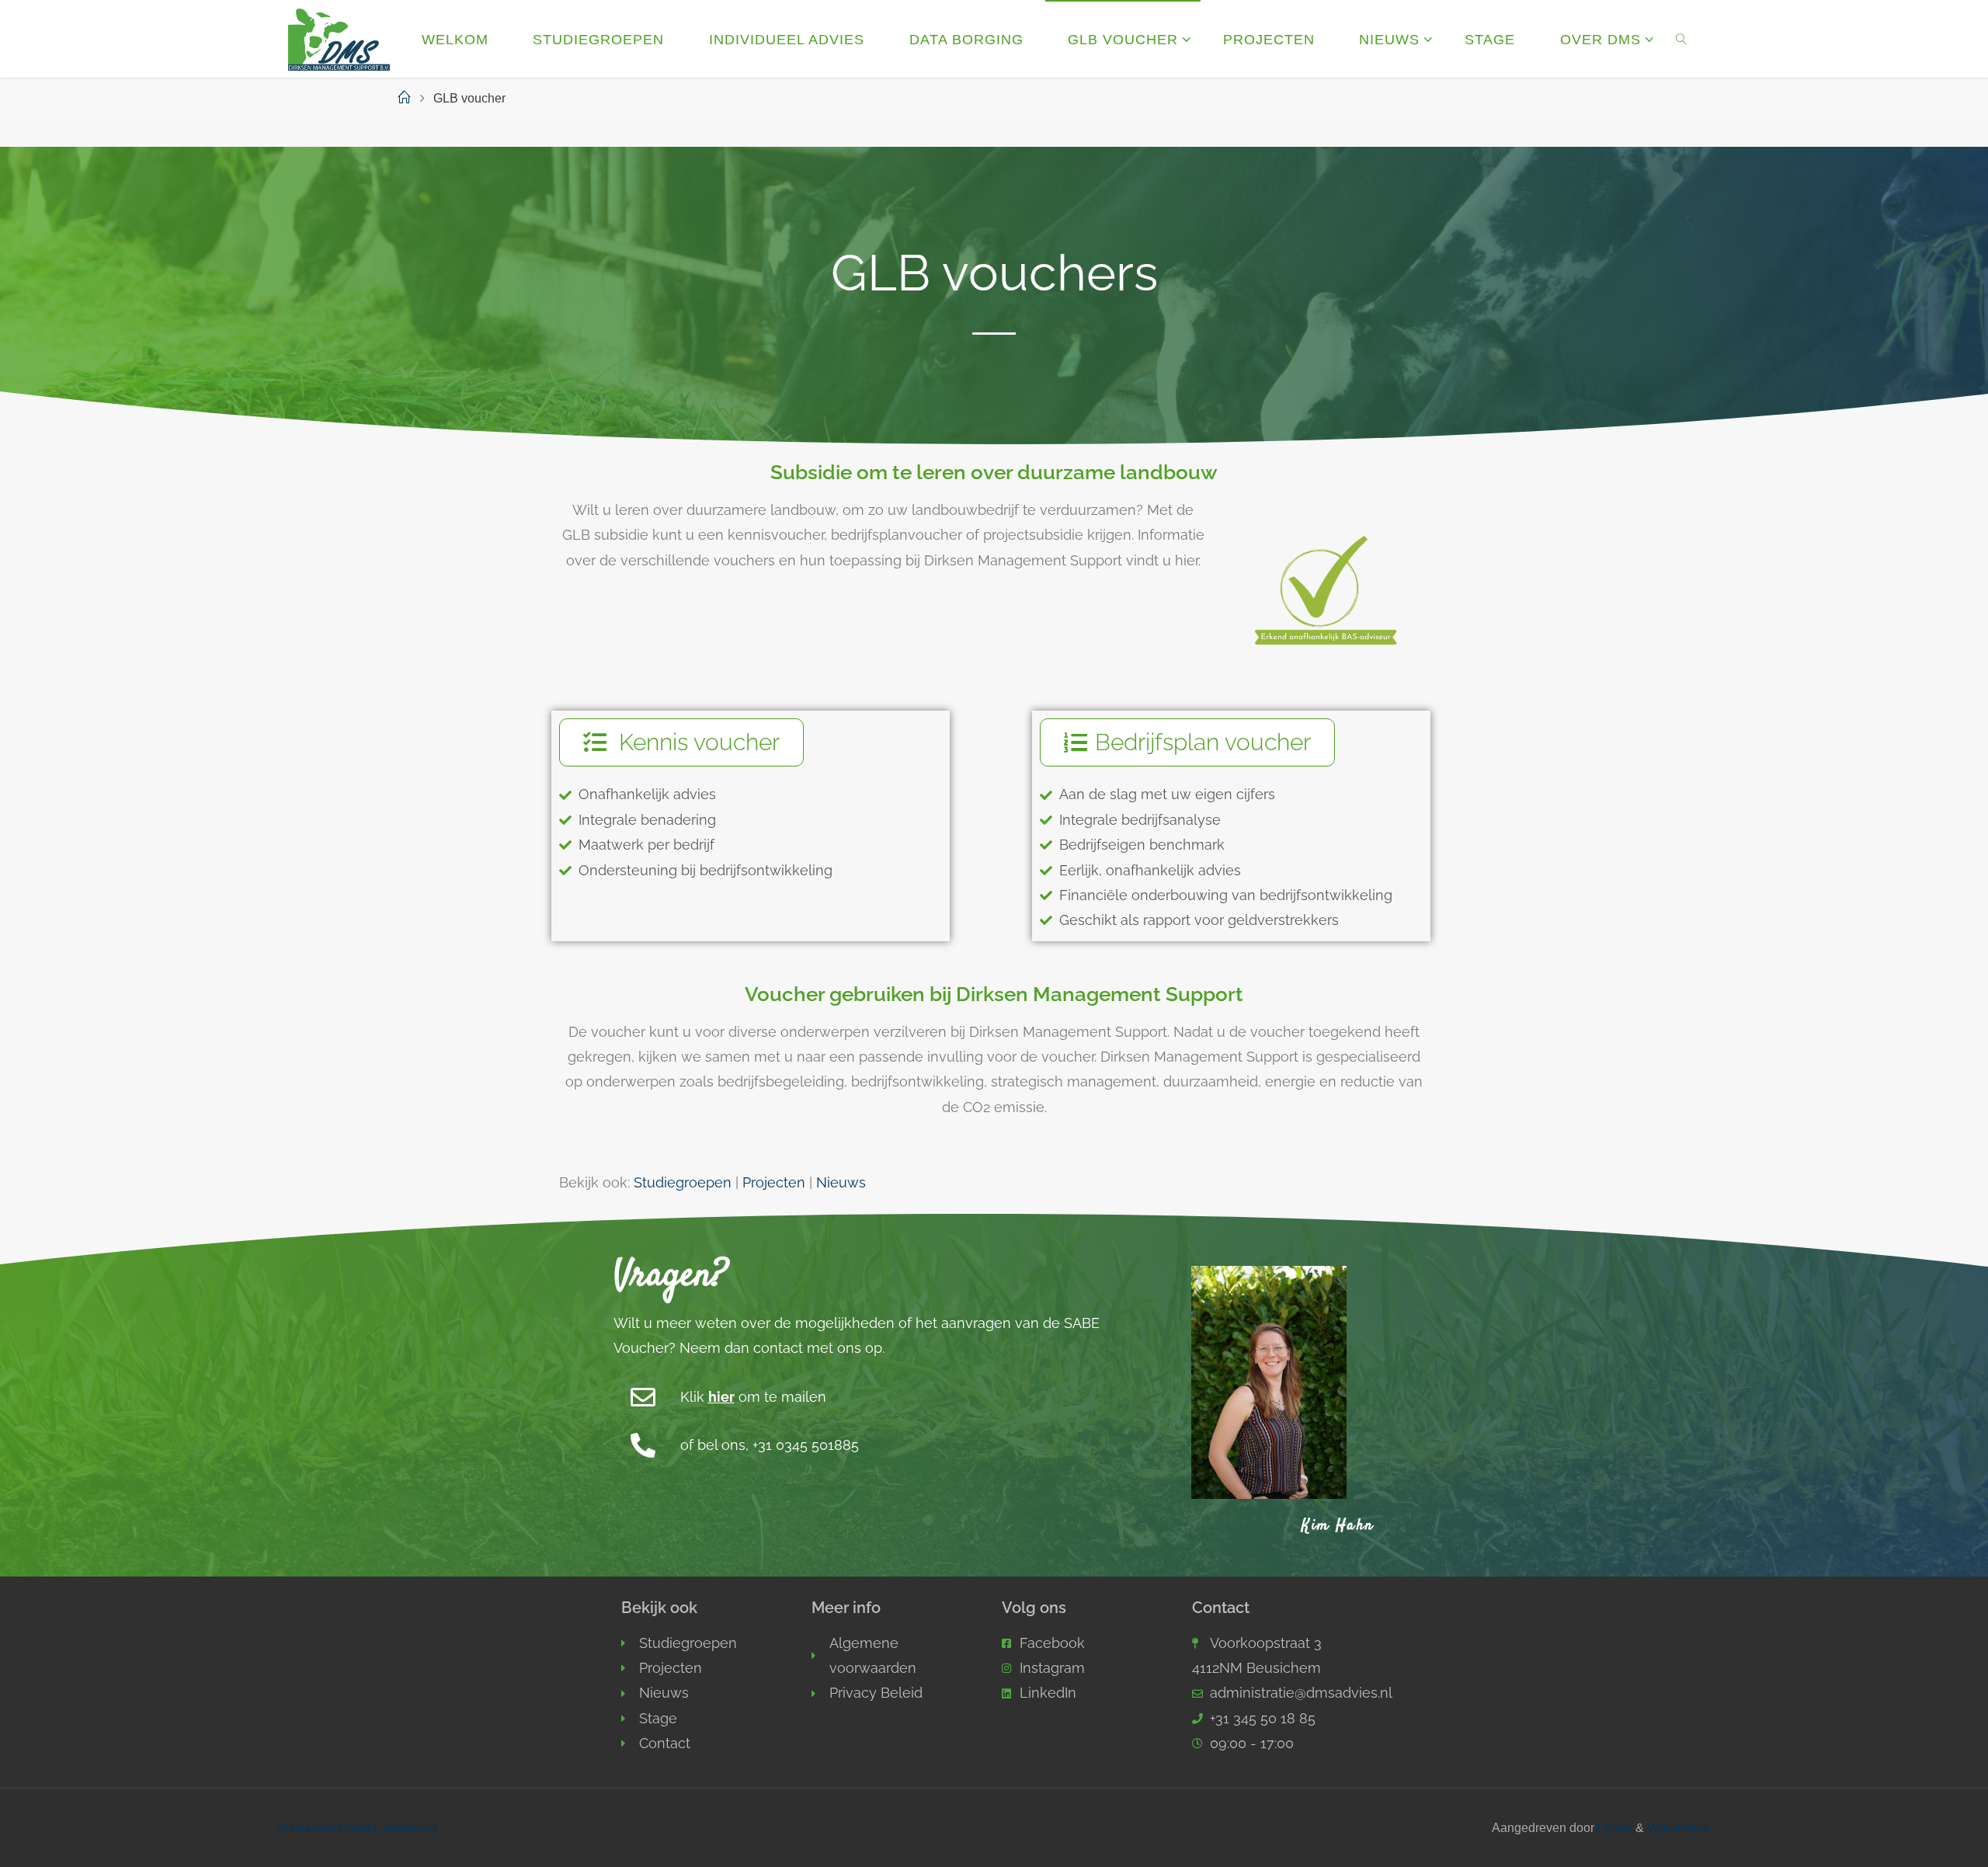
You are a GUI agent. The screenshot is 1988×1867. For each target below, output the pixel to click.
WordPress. (1679, 1827)
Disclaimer (306, 1827)
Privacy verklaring (388, 1827)
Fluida (1613, 1827)
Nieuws (841, 1182)
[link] (1681, 39)
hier (721, 1397)
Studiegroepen (683, 1182)
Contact (1221, 1608)
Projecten (774, 1182)
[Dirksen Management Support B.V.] (339, 39)
